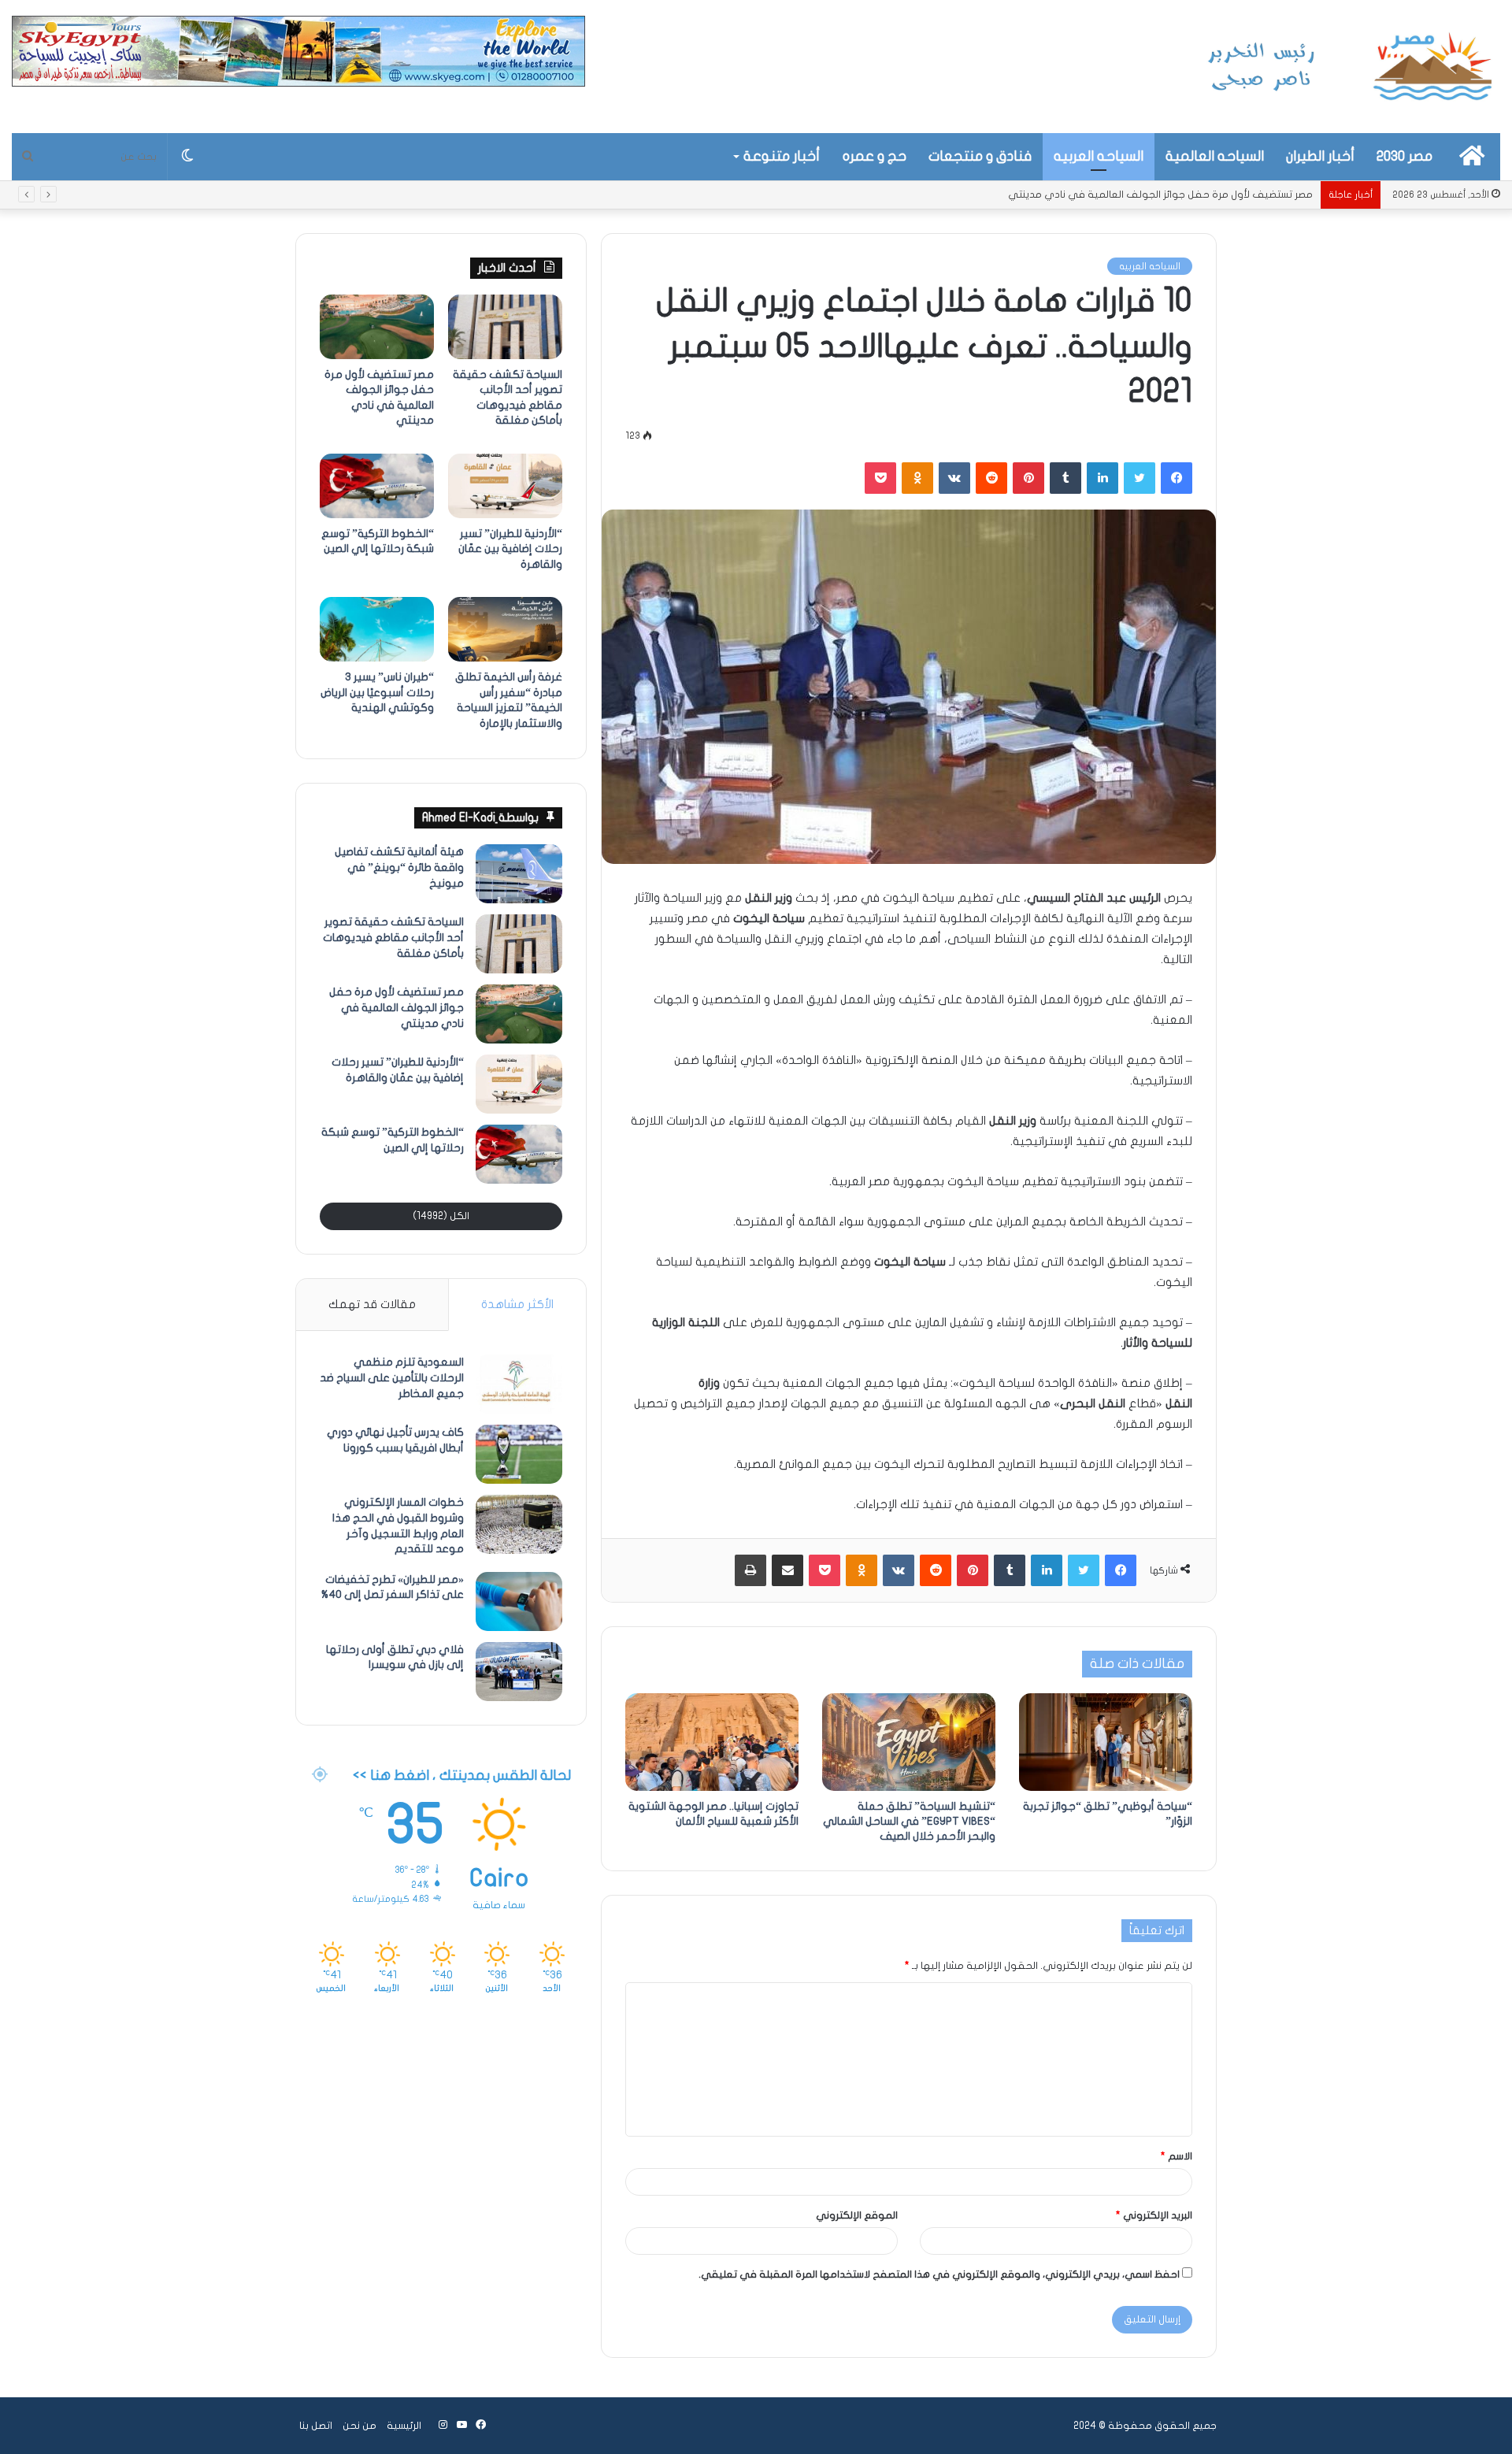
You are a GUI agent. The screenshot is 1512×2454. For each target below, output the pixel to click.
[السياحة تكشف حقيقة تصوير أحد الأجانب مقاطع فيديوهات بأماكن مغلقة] (505, 327)
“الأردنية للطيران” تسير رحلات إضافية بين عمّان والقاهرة (1193, 195)
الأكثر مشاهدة (517, 1304)
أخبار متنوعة (782, 156)
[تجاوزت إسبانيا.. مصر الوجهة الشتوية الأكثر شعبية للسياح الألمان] (712, 1742)
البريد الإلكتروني (1154, 2215)
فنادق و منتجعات (980, 156)
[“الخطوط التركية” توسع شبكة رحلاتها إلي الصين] (377, 486)
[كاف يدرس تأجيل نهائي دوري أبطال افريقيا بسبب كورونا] (519, 1454)
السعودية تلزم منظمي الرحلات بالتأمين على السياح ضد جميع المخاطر (392, 1377)
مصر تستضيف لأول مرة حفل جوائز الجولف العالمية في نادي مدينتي (397, 1007)
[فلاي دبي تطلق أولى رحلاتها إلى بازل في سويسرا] (519, 1672)
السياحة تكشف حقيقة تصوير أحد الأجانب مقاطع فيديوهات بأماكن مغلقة (393, 937)
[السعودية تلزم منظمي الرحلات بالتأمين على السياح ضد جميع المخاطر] (519, 1384)
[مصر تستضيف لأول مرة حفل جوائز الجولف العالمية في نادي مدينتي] (377, 327)
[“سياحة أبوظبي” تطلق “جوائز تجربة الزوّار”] (1106, 1742)
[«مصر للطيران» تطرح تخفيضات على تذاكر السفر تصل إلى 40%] (519, 1601)
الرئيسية (404, 2426)
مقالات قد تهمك (372, 1304)
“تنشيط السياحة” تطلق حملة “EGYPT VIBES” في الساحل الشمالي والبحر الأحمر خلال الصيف (909, 1821)
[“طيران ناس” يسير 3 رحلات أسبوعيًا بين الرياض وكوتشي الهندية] (377, 629)
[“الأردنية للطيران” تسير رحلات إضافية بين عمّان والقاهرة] (505, 486)
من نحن (359, 2426)
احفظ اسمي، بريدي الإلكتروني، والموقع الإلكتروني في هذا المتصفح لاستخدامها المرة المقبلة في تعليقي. (939, 2274)
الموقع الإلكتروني (857, 2215)
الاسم (1177, 2156)
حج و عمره (875, 156)
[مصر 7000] (1351, 67)
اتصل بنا (316, 2426)
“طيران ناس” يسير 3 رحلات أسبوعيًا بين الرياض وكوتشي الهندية (377, 692)
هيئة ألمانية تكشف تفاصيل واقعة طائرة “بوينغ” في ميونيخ (399, 867)
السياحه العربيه (1099, 156)
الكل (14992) (441, 1216)
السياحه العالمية (1215, 156)
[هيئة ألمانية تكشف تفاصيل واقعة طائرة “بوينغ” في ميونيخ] (519, 874)
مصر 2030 (1405, 156)
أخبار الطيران (1320, 156)
